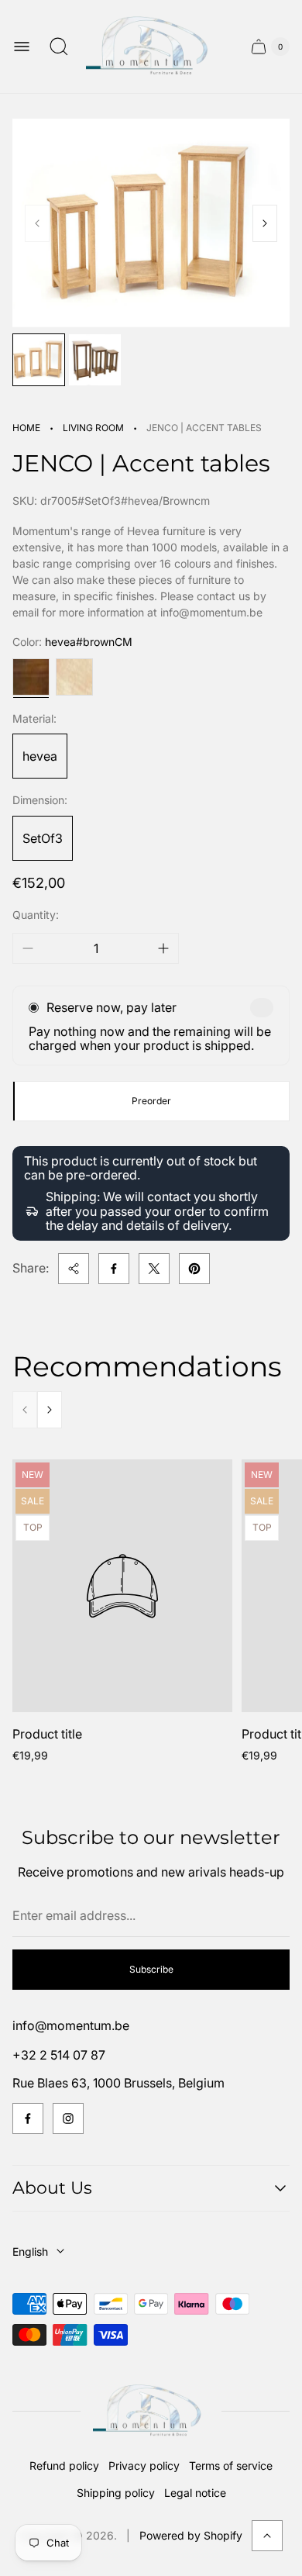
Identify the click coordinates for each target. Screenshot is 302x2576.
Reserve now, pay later (112, 1007)
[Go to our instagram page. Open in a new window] (68, 2118)
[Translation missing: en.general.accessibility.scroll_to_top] (267, 2536)
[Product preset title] (122, 1586)
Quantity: (36, 915)
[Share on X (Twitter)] (154, 1269)
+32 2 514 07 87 (59, 2055)
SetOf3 (43, 838)
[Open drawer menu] (22, 47)
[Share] (74, 1269)
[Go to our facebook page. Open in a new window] (28, 2118)
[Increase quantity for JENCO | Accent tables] (163, 948)
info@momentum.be (71, 2025)
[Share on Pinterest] (194, 1269)
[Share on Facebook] (114, 1269)
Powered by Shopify (191, 2535)
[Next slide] (265, 223)
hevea (40, 756)
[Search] (59, 47)
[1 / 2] (39, 360)
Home (26, 428)
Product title (47, 1734)
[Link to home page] (151, 2411)
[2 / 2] (94, 360)
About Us (52, 2188)
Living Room (93, 428)
